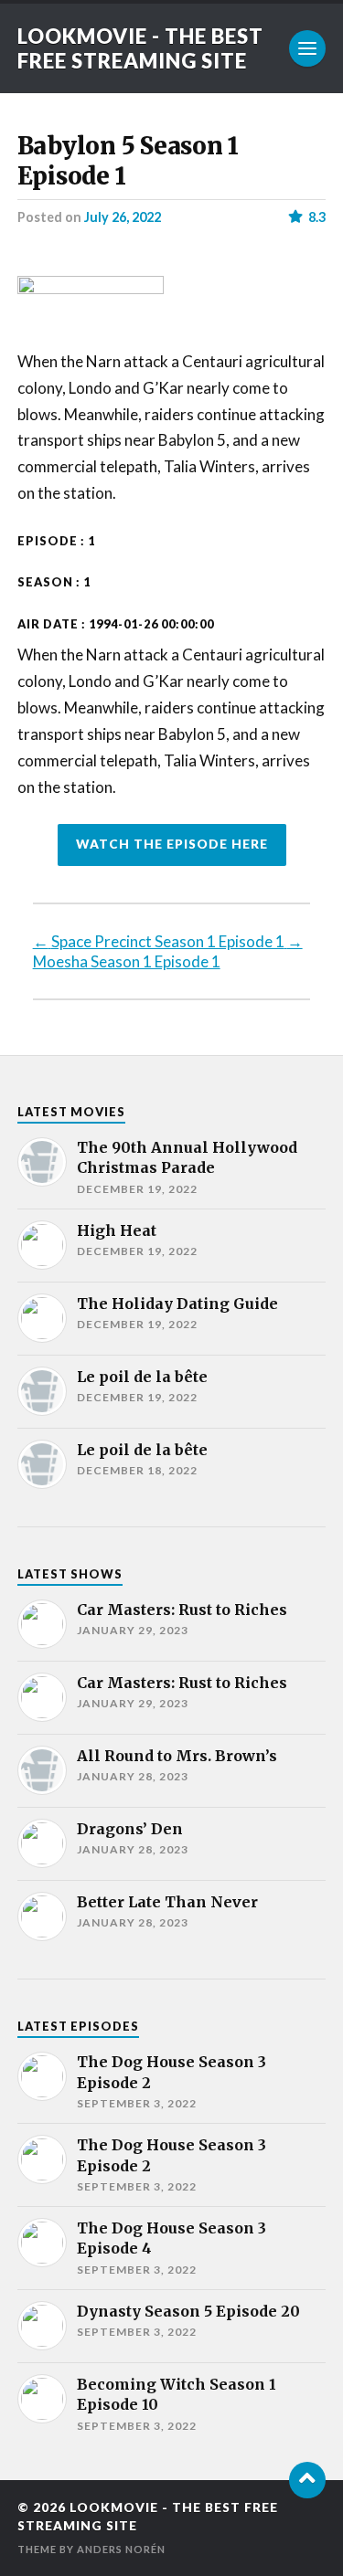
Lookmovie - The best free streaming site (140, 48)
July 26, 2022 (123, 217)
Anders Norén (121, 2549)
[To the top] (307, 2480)
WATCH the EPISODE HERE (172, 844)
